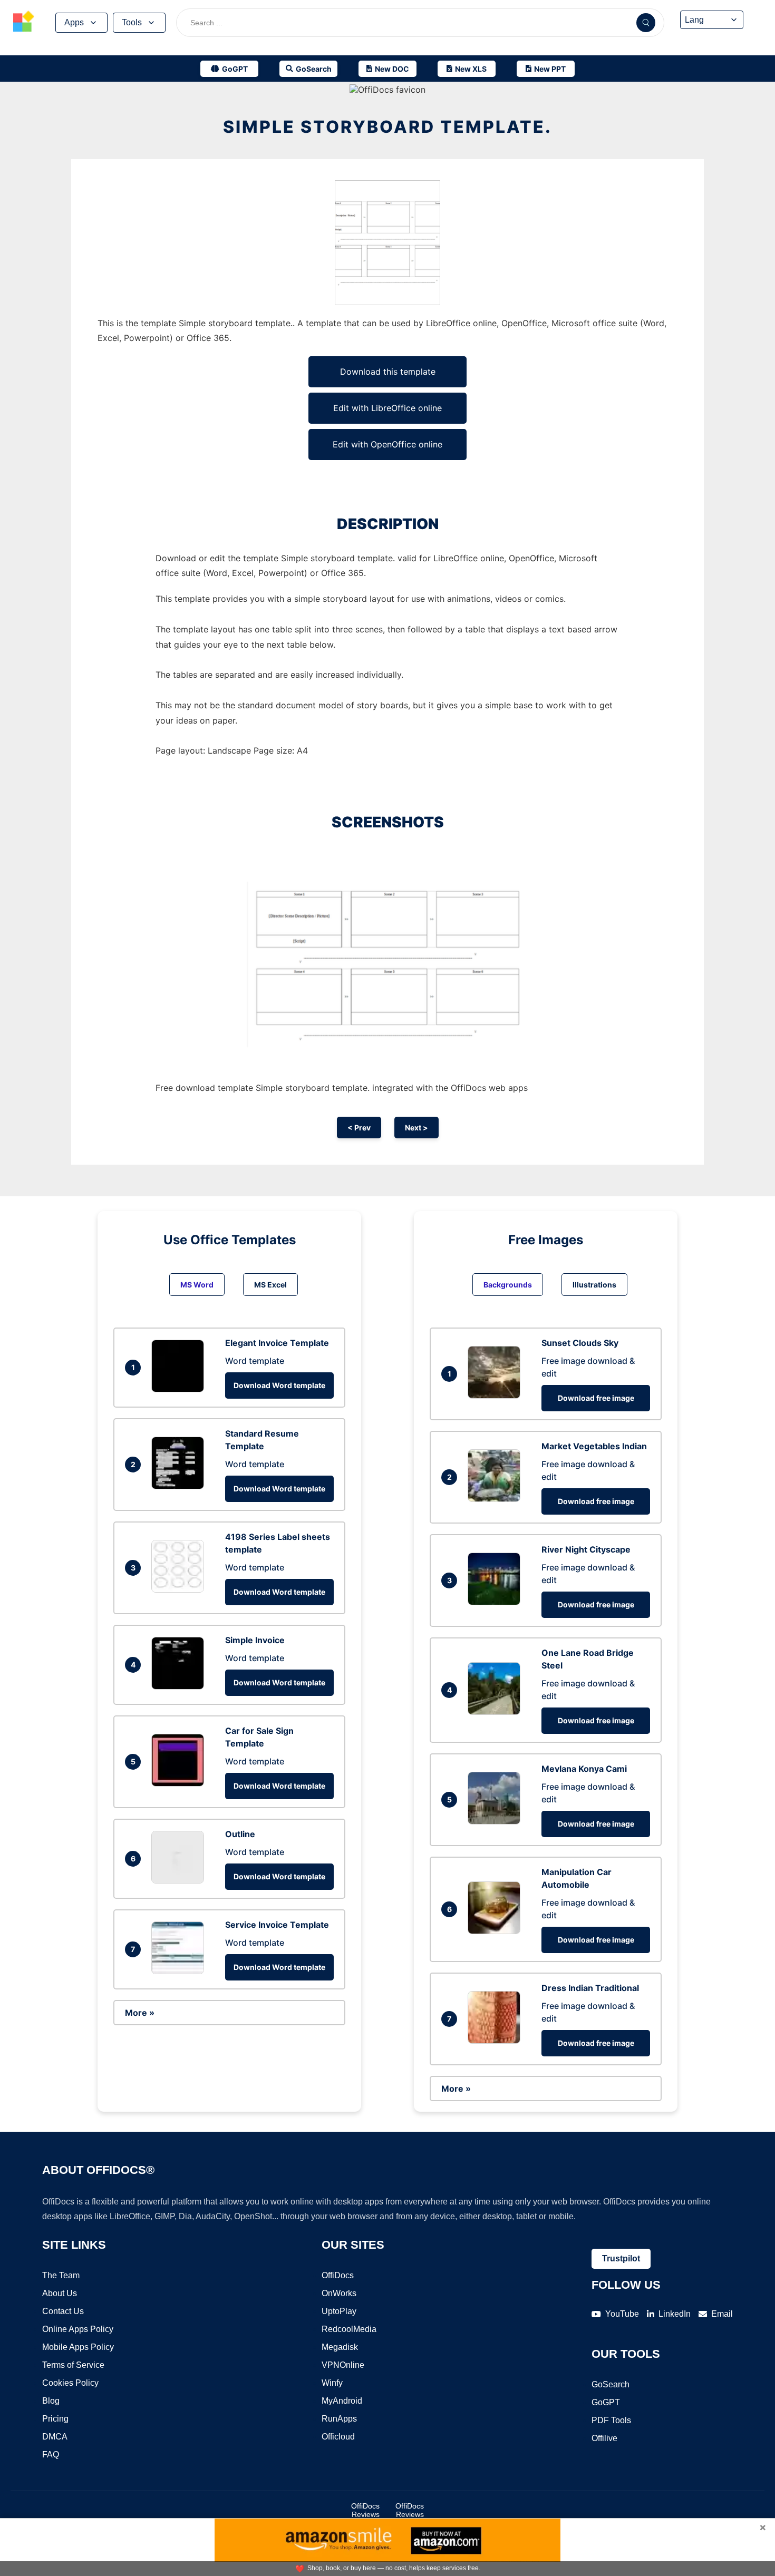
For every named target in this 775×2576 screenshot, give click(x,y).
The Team (61, 2275)
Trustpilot (621, 2258)
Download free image (596, 1398)
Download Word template (279, 1385)
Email (722, 2314)
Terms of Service (73, 2365)
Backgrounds (508, 1285)
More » (140, 2013)
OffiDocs (338, 2275)
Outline (240, 1834)
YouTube (622, 2314)
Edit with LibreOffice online (387, 408)
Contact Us (63, 2311)
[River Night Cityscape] (497, 1602)
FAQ (51, 2455)
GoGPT (606, 2402)
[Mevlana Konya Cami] (497, 1821)
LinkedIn (675, 2314)
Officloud (338, 2437)
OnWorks (339, 2293)
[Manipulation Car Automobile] (497, 1931)
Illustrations (594, 1285)
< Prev (359, 1128)
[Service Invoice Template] (180, 1971)
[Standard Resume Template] (180, 1486)
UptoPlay (339, 2311)
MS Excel (270, 1285)
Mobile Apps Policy (78, 2347)
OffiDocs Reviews (365, 2510)
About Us (60, 2293)
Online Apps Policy (78, 2329)
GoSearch (611, 2384)
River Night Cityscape (586, 1549)
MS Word (197, 1285)
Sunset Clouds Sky (580, 1343)
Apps (74, 22)
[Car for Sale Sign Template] (180, 1783)
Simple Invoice (255, 1640)
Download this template (388, 372)
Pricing (55, 2419)
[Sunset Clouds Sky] (497, 1396)
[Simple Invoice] (180, 1686)
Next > (416, 1128)
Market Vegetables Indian (594, 1446)
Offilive (604, 2438)
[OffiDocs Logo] (24, 23)
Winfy (332, 2383)
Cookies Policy (70, 2383)
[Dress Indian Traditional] (497, 2041)
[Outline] (180, 1880)
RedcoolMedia (349, 2329)
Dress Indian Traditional (590, 1988)
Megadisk (340, 2347)
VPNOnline (343, 2365)
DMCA (55, 2437)
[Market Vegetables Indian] (497, 1499)
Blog (51, 2401)
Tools (132, 22)
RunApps (339, 2419)
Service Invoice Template (277, 1925)
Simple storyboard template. (387, 127)
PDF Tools (611, 2420)
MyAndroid (342, 2401)
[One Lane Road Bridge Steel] (497, 1712)
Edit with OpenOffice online (387, 444)
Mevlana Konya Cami (584, 1769)
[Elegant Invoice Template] (180, 1389)
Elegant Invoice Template (277, 1343)
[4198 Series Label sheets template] (180, 1589)
